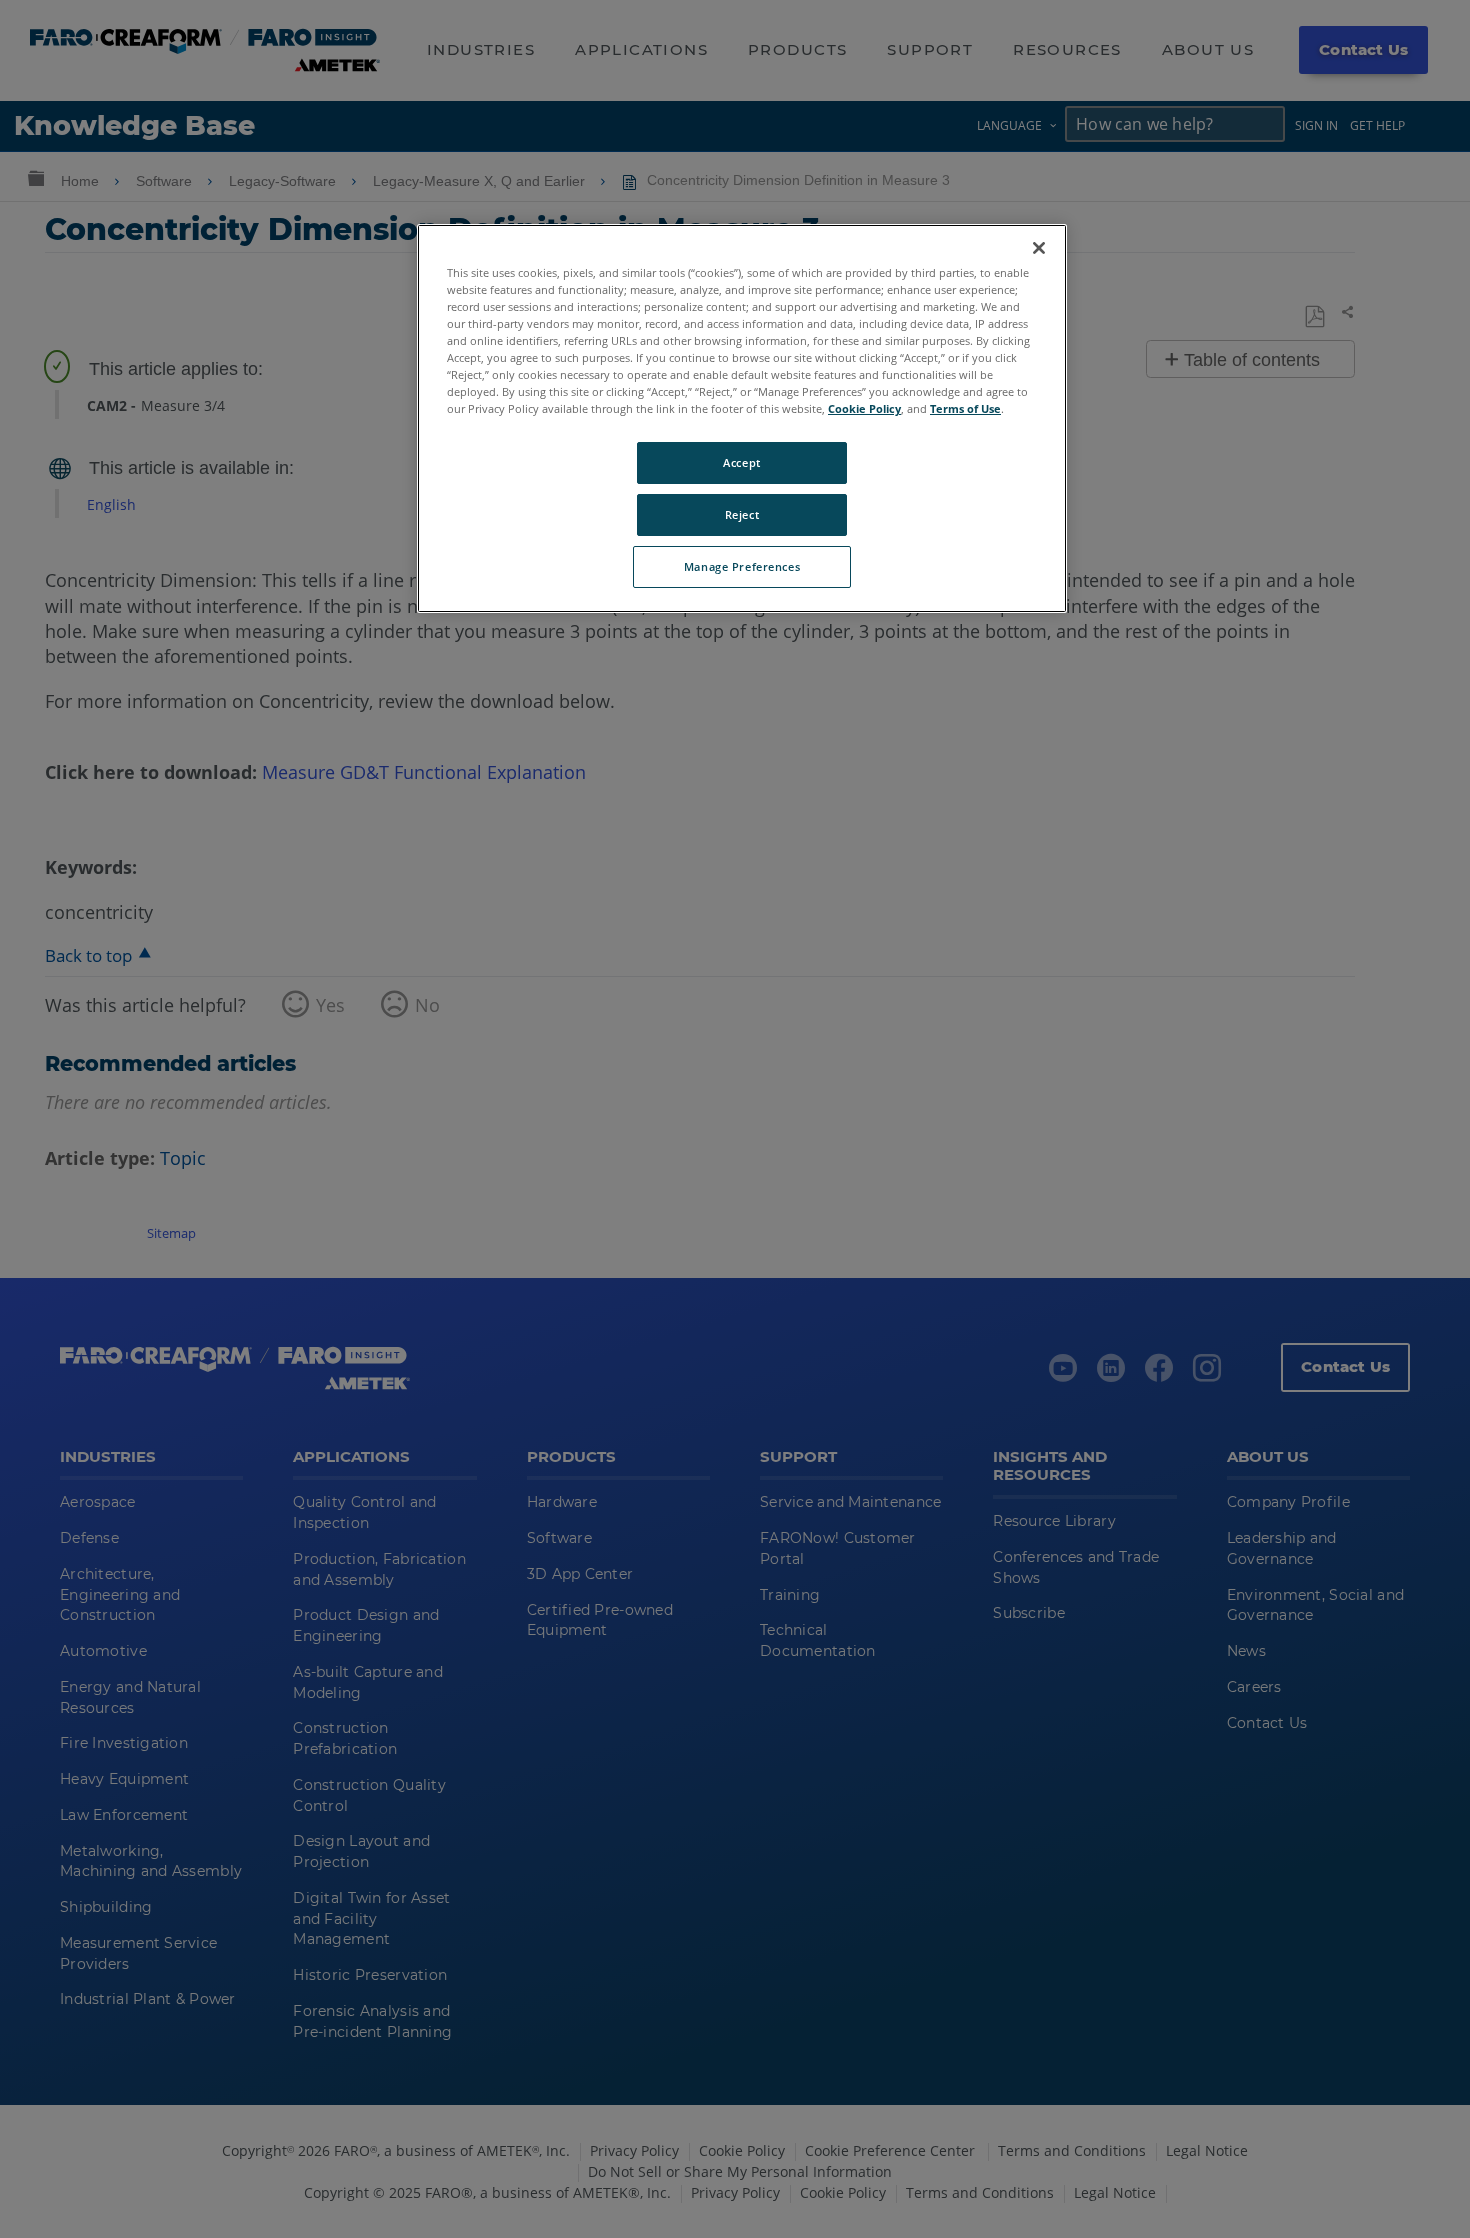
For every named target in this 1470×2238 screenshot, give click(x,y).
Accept (741, 462)
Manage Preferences (742, 566)
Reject (742, 514)
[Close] (1039, 248)
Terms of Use (965, 408)
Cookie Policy (864, 408)
